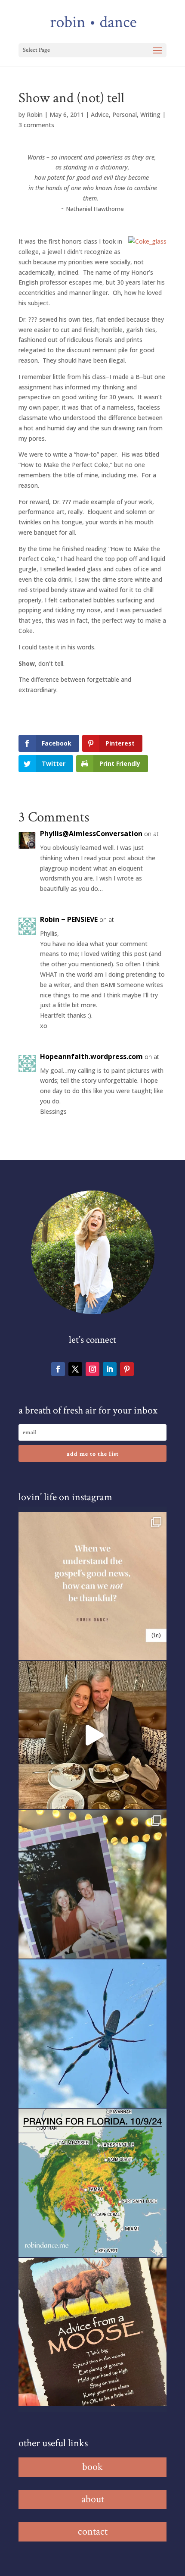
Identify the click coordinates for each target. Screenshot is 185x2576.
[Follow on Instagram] (92, 1369)
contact (93, 2531)
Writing (150, 114)
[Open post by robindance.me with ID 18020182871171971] (92, 2332)
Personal (125, 114)
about (93, 2499)
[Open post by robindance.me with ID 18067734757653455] (92, 2034)
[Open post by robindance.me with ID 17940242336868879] (92, 2183)
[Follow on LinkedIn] (110, 1369)
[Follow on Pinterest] (127, 1369)
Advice (100, 114)
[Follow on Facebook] (58, 1369)
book (92, 2467)
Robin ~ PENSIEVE (69, 919)
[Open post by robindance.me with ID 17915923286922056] (92, 1884)
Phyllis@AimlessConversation (91, 834)
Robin (35, 114)
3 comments (36, 125)
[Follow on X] (75, 1369)
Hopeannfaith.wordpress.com (91, 1056)
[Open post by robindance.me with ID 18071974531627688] (92, 1586)
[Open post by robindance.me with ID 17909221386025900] (92, 1735)
